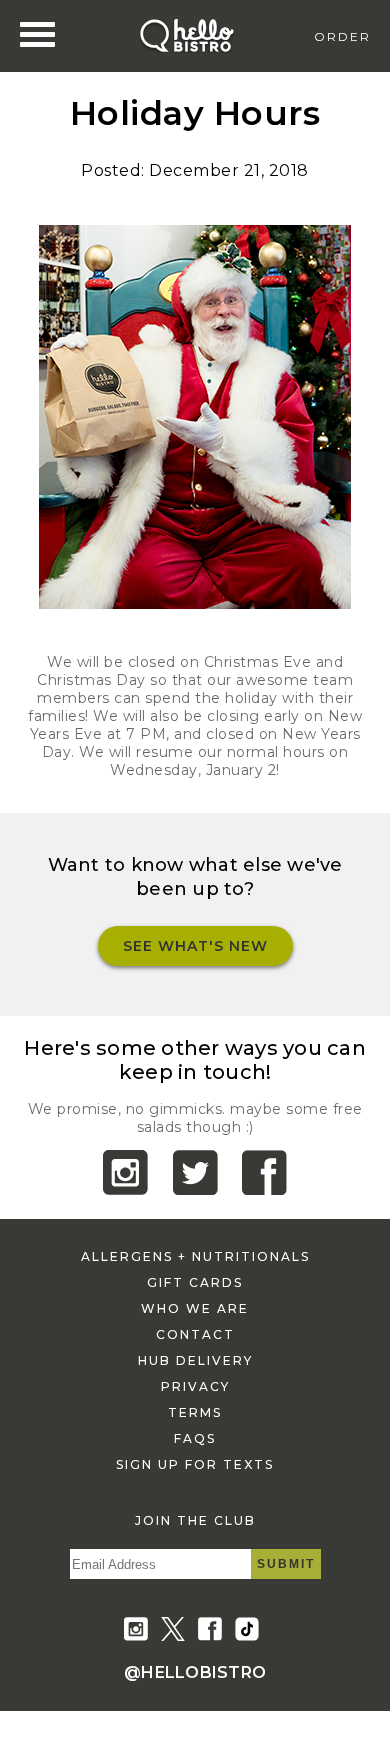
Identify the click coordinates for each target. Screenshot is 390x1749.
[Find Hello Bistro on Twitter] (177, 1631)
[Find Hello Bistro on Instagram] (140, 1631)
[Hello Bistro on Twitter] (195, 1189)
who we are (195, 1308)
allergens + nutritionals (195, 1256)
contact (195, 1334)
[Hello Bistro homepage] (187, 51)
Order (342, 36)
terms (195, 1412)
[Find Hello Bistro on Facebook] (214, 1631)
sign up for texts (195, 1464)
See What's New (195, 946)
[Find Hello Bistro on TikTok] (251, 1631)
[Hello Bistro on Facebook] (264, 1189)
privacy (195, 1386)
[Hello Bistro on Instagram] (125, 1189)
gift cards (195, 1282)
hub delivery (195, 1360)
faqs (195, 1438)
